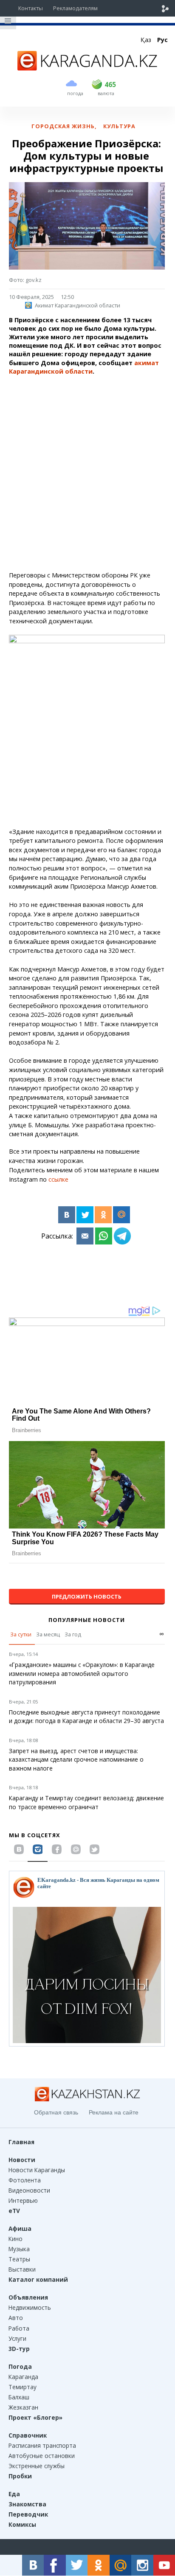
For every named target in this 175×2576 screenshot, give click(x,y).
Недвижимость (30, 2307)
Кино (16, 2239)
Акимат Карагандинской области (78, 305)
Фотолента (25, 2180)
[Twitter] (85, 1215)
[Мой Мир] (121, 1215)
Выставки (22, 2269)
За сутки (21, 1634)
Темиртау (23, 2387)
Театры (19, 2259)
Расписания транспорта (42, 2445)
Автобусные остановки (42, 2456)
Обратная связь (56, 2112)
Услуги (17, 2338)
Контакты (31, 8)
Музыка (19, 2249)
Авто (16, 2318)
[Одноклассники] (103, 1215)
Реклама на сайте (114, 2112)
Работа (19, 2328)
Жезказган (23, 2407)
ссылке (58, 1179)
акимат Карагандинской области (84, 367)
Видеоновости (29, 2190)
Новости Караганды (37, 2170)
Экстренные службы (37, 2466)
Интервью (23, 2200)
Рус (162, 40)
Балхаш (19, 2397)
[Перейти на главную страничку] (87, 68)
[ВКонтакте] (67, 1215)
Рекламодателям (75, 8)
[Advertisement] (87, 473)
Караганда (23, 2377)
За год (73, 1634)
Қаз (146, 40)
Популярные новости (87, 1620)
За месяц (48, 1634)
